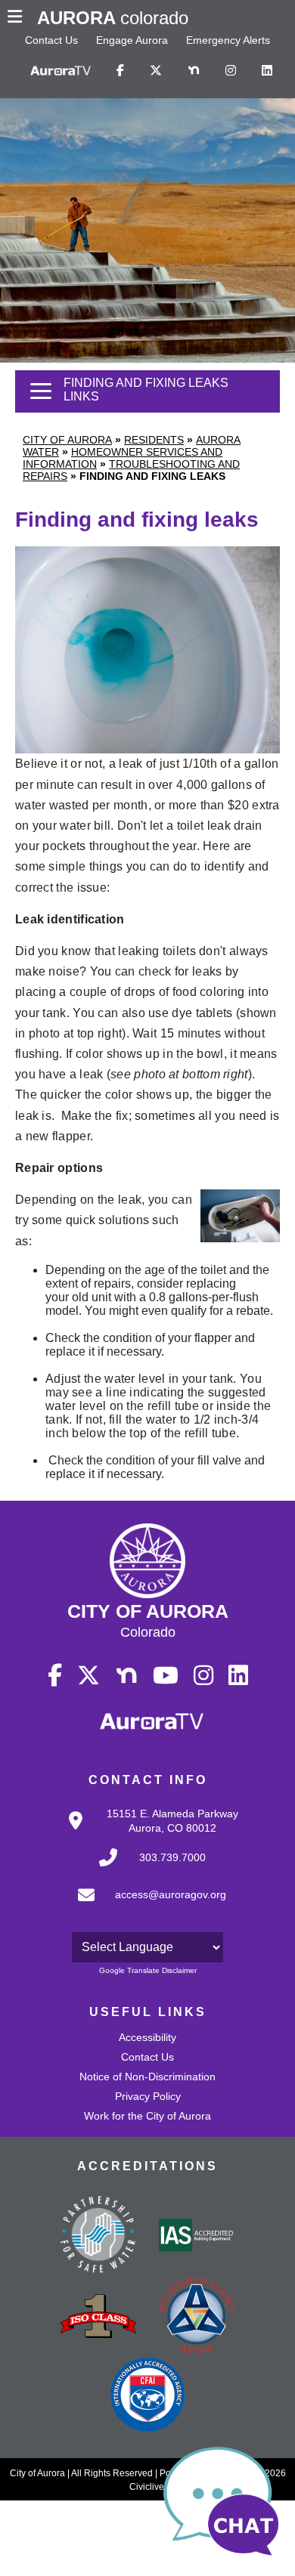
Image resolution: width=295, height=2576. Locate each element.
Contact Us (51, 40)
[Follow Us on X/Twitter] (156, 71)
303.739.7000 (172, 1857)
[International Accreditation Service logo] (197, 2237)
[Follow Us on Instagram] (231, 71)
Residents (154, 440)
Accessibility (147, 2037)
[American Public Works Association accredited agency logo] (197, 2318)
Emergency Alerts (228, 40)
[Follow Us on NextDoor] (194, 71)
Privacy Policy (148, 2096)
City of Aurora (67, 440)
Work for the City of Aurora (147, 2116)
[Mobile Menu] (19, 18)
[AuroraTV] (61, 71)
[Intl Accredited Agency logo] (147, 2396)
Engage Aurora (132, 40)
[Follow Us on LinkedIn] (267, 71)
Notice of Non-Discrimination (147, 2077)
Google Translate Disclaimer (148, 1970)
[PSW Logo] (98, 2237)
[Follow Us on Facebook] (120, 71)
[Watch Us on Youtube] (166, 1676)
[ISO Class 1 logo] (98, 2318)
